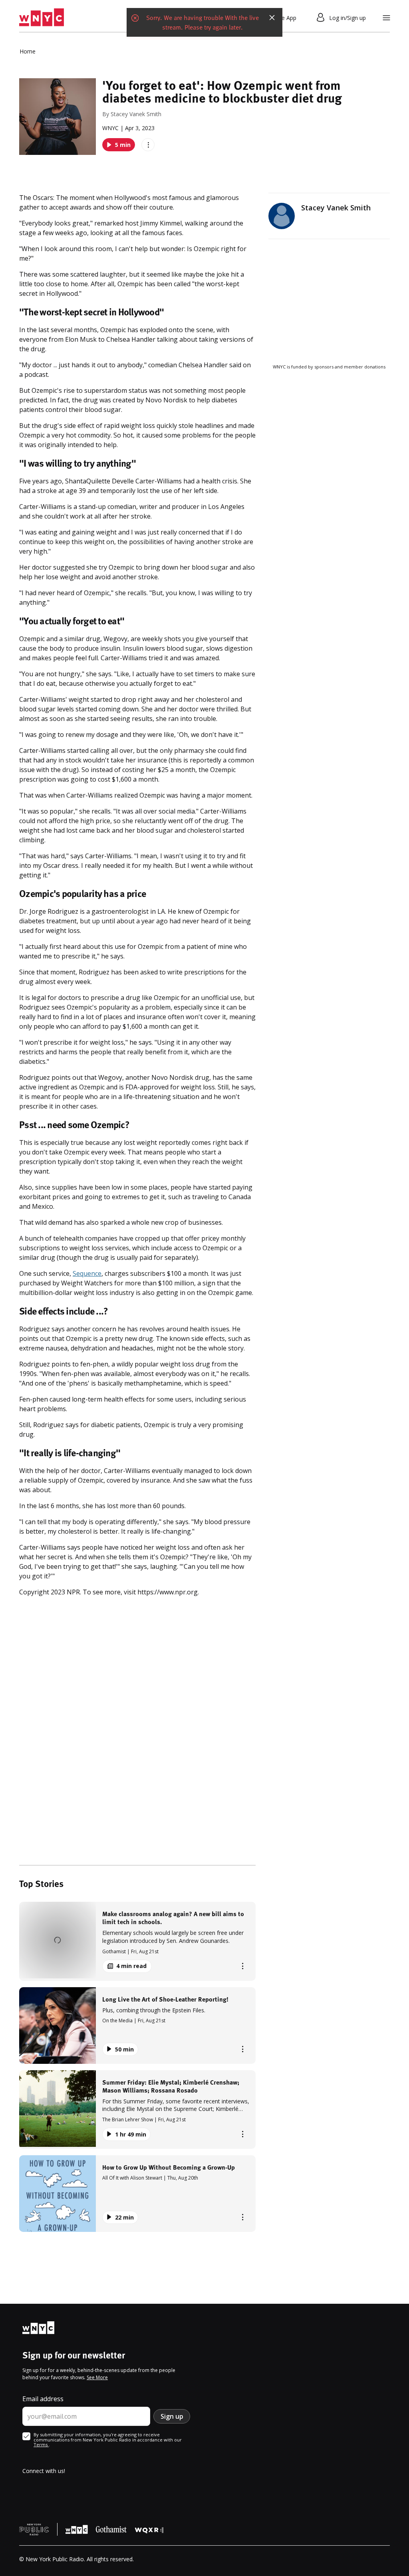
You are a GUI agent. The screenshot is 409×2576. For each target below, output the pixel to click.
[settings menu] (386, 18)
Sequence (87, 1273)
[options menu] (148, 145)
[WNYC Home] (42, 18)
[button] (137, 1941)
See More (97, 2377)
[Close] (272, 18)
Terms (41, 2444)
